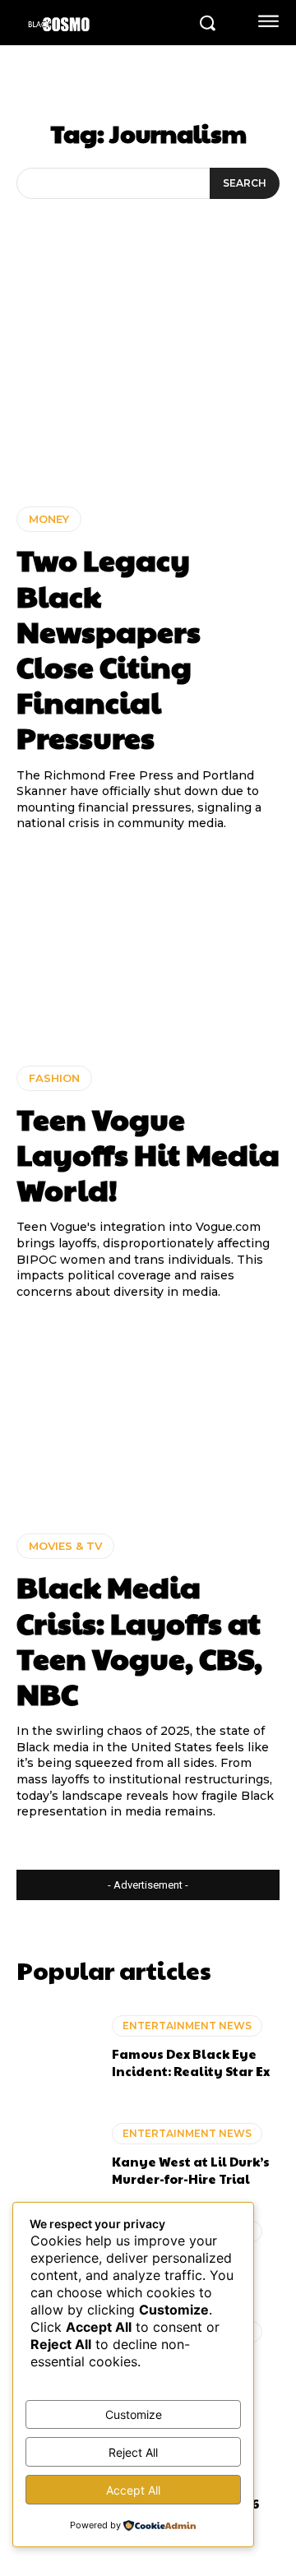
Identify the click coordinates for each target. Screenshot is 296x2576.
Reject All (133, 2452)
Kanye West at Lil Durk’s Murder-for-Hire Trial (191, 2170)
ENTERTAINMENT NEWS (187, 2026)
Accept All (133, 2490)
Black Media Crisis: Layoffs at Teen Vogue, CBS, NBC (139, 1639)
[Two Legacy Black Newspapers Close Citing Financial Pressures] (148, 390)
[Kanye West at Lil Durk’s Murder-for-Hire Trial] (56, 2155)
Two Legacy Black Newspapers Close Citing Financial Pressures (109, 648)
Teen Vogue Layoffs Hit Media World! (148, 1154)
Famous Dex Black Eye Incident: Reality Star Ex (191, 2062)
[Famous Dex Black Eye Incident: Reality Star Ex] (56, 2048)
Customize (134, 2414)
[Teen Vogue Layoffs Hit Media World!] (148, 949)
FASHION (54, 1078)
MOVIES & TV (65, 1546)
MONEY (49, 519)
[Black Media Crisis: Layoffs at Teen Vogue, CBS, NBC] (148, 1417)
